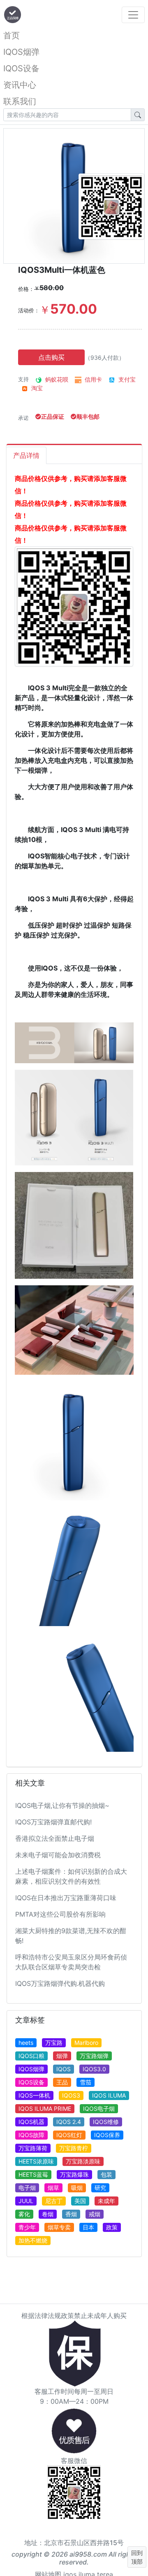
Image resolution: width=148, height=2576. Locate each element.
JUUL (26, 2201)
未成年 (106, 2201)
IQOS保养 (107, 2135)
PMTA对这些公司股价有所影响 (60, 1914)
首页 (12, 35)
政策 (112, 2227)
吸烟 (77, 2188)
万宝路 (54, 2043)
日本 (88, 2227)
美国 (80, 2201)
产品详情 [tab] (26, 455)
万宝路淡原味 (83, 2161)
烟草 (53, 2188)
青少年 (27, 2227)
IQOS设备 (21, 68)
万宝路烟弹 (94, 2056)
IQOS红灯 (69, 2135)
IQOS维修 (106, 2122)
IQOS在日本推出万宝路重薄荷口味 (66, 1898)
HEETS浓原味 (36, 2161)
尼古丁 (54, 2201)
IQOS (64, 2069)
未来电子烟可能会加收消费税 (58, 1855)
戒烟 (95, 2214)
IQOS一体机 (34, 2095)
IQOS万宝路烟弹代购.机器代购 (60, 1983)
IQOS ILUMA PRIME (45, 2108)
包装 (106, 2174)
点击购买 (51, 357)
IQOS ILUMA (109, 2095)
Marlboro (86, 2043)
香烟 (71, 2214)
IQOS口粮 (31, 2056)
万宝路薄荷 (33, 2148)
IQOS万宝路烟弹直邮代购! (53, 1822)
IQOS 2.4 (69, 2122)
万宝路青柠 (74, 2148)
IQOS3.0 (94, 2069)
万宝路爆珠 (74, 2174)
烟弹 (62, 2056)
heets (26, 2043)
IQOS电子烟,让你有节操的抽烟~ (62, 1805)
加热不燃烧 (33, 2240)
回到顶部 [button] (137, 2557)
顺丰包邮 (88, 416)
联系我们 (20, 101)
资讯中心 (20, 85)
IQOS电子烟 (99, 2108)
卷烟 (48, 2214)
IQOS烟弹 (21, 52)
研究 (100, 2188)
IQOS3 (71, 2095)
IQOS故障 (31, 2135)
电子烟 (27, 2188)
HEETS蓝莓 (33, 2174)
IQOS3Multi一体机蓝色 (62, 270)
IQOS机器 (31, 2122)
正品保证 (53, 416)
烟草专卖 (59, 2227)
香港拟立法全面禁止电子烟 (55, 1838)
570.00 (68, 309)
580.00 (49, 288)
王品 (62, 2082)
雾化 (24, 2214)
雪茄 (86, 2082)
